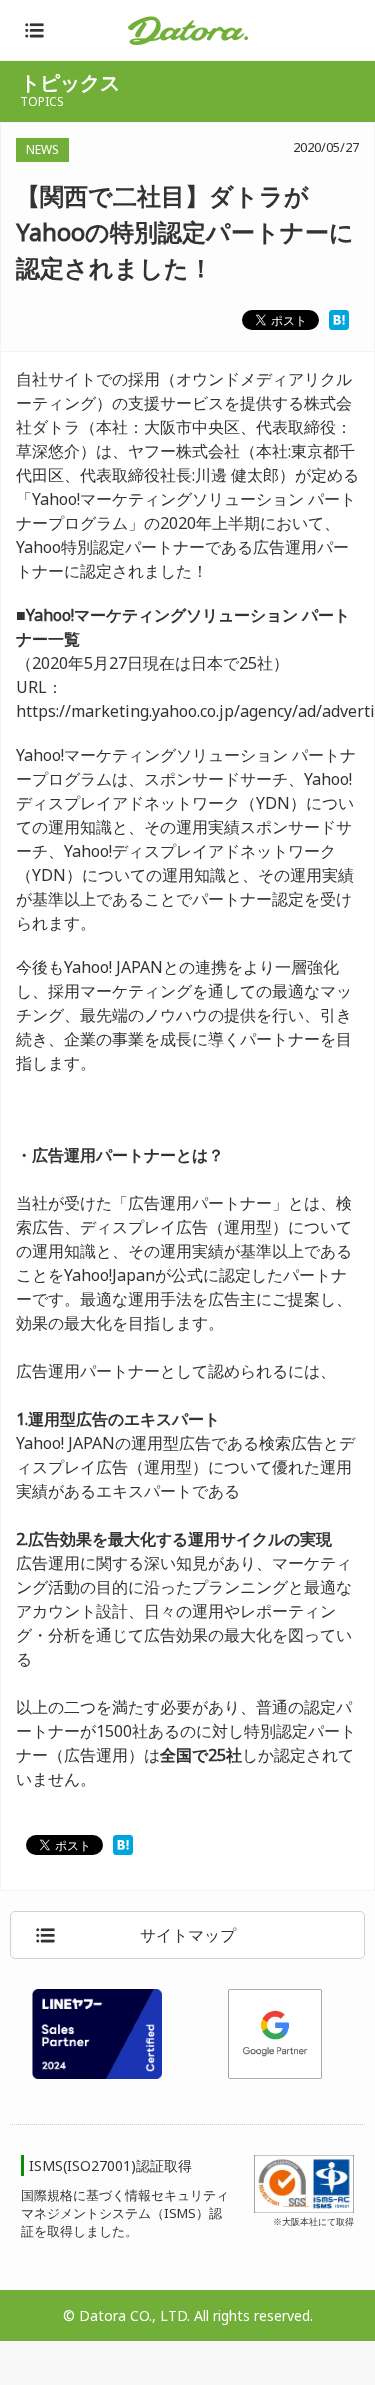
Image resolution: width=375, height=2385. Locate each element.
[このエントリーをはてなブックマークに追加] (339, 318)
